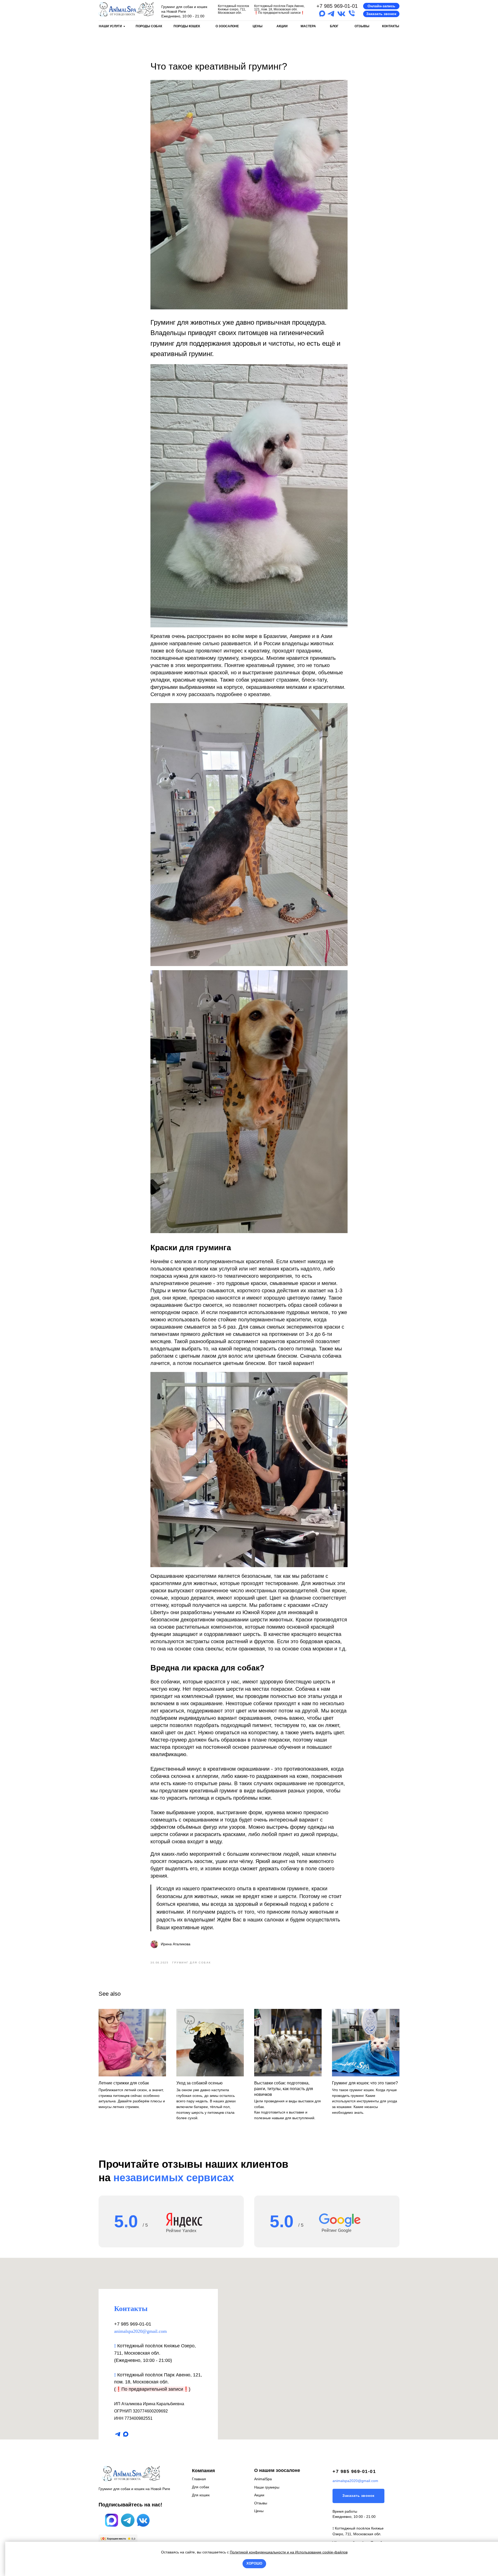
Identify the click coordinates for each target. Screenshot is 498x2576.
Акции (259, 2495)
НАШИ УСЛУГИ (110, 26)
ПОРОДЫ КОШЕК (187, 26)
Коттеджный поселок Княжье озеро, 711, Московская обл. (233, 9)
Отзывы (261, 2503)
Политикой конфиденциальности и (260, 2552)
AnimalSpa (263, 2479)
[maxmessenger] (126, 2434)
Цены (259, 2511)
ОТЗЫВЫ (362, 26)
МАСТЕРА (308, 26)
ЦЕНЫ (258, 26)
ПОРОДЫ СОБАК (149, 26)
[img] (126, 9)
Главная (199, 2479)
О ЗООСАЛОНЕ (227, 26)
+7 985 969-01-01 (337, 6)
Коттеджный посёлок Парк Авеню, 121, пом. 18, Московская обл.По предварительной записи (279, 9)
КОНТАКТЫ (391, 26)
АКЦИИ (282, 26)
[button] (381, 6)
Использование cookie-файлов (321, 2552)
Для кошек (201, 2495)
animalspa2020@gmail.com (140, 2331)
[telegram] (118, 2434)
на (292, 2552)
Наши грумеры (267, 2487)
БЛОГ (334, 26)
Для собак (200, 2487)
